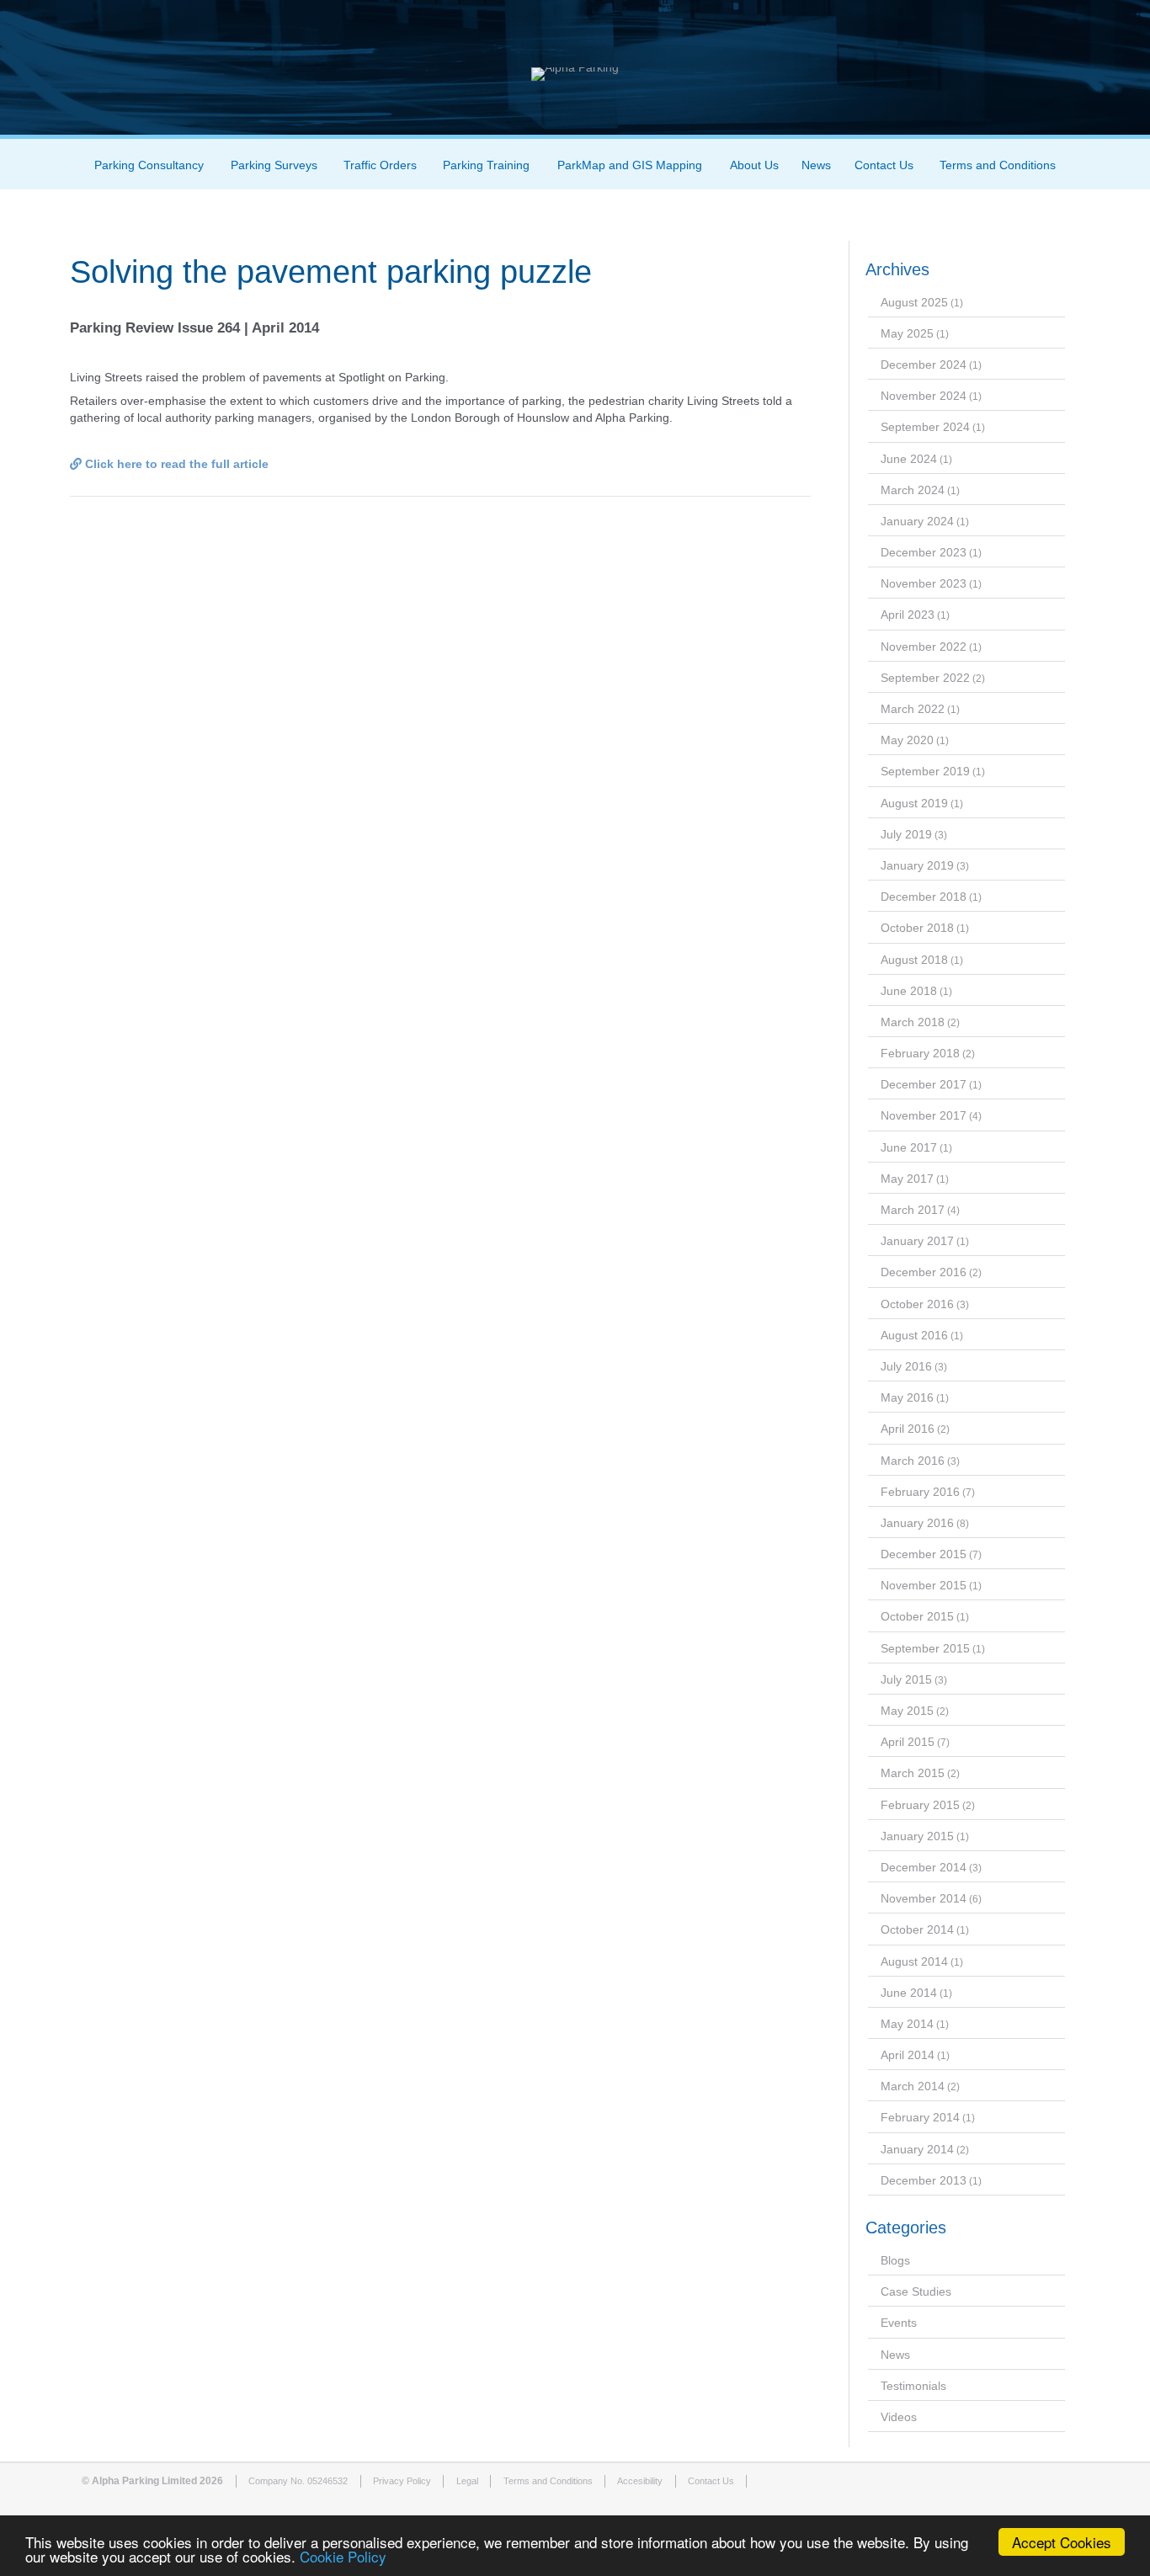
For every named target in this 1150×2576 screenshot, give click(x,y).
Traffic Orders (380, 165)
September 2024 (925, 427)
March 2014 (913, 2086)
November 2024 (924, 396)
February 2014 (920, 2117)
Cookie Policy (343, 2556)
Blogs (895, 2260)
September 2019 (925, 771)
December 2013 (924, 2180)
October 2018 (917, 928)
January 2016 (917, 1523)
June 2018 (909, 991)
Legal (467, 2481)
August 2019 (914, 803)
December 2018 (924, 897)
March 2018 (913, 1022)
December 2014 (924, 1867)
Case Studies (916, 2291)
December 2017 (924, 1084)
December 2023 (924, 552)
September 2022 (925, 678)
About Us (754, 165)
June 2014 (909, 1993)
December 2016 (924, 1272)
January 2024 (917, 521)
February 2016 (920, 1492)
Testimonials (913, 2386)
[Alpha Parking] (575, 67)
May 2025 (907, 333)
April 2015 (908, 1742)
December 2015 (924, 1554)
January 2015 (917, 1836)
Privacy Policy (402, 2481)
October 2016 (917, 1304)
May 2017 (907, 1179)
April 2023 (908, 615)
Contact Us (884, 165)
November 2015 (924, 1585)
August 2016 (914, 1335)
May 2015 (907, 1711)
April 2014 (908, 2055)
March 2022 (913, 709)
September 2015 (925, 1648)
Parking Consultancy (149, 165)
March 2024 (913, 490)
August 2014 (914, 1961)
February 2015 (920, 1805)
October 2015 (917, 1616)
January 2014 (917, 2149)
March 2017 (913, 1210)
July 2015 (906, 1679)
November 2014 (924, 1898)
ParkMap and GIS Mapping (630, 165)
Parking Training (486, 165)
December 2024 (924, 365)
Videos (899, 2417)
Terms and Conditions (998, 165)
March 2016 (913, 1461)
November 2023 (924, 583)
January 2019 (917, 865)
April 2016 (908, 1429)
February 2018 (920, 1053)
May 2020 (907, 740)
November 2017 (924, 1115)
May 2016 (907, 1397)
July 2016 (906, 1366)
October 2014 (917, 1929)
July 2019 (906, 834)
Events (899, 2323)
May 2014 (907, 2024)
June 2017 (909, 1147)
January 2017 (917, 1241)
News (816, 165)
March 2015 (913, 1773)
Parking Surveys (274, 165)
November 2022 (924, 647)
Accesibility (640, 2481)
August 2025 (914, 302)
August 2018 (914, 960)
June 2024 (909, 459)
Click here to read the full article (175, 464)
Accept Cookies (1062, 2542)
